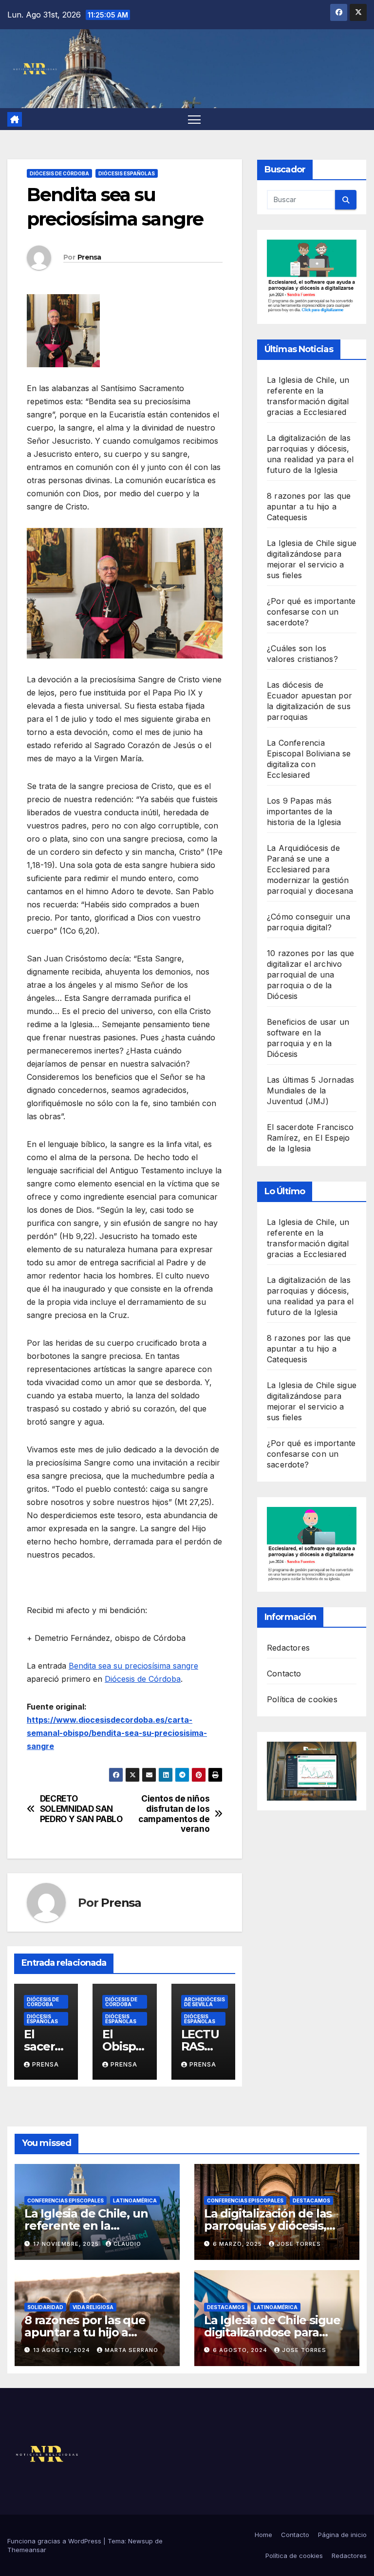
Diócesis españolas (127, 173)
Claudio (127, 2244)
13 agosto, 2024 (63, 2350)
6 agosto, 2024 (241, 2350)
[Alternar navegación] (195, 119)
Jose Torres (299, 2244)
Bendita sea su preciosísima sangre (133, 1666)
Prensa (89, 257)
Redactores (288, 1648)
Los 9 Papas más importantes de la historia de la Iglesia (304, 811)
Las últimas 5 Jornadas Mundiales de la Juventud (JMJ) (310, 1091)
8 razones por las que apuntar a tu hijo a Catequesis (309, 507)
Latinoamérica (135, 2200)
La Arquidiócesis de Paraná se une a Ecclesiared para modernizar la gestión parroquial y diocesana (310, 869)
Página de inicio (342, 2535)
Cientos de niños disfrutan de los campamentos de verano (174, 1814)
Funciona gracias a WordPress (55, 2541)
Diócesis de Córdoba (59, 173)
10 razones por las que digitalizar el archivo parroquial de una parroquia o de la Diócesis (310, 975)
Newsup (140, 2541)
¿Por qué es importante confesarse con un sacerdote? (311, 612)
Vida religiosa (93, 2307)
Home (263, 2535)
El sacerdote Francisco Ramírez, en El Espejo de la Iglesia (310, 1138)
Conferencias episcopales (65, 2200)
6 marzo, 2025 (238, 2244)
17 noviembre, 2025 (67, 2244)
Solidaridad (45, 2307)
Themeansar (27, 2550)
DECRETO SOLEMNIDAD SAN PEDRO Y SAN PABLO (81, 1809)
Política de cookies (302, 1699)
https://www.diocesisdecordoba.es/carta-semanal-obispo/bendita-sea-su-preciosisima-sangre (117, 1733)
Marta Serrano (131, 2350)
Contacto (284, 1673)
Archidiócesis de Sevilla (205, 2002)
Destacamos (311, 2200)
